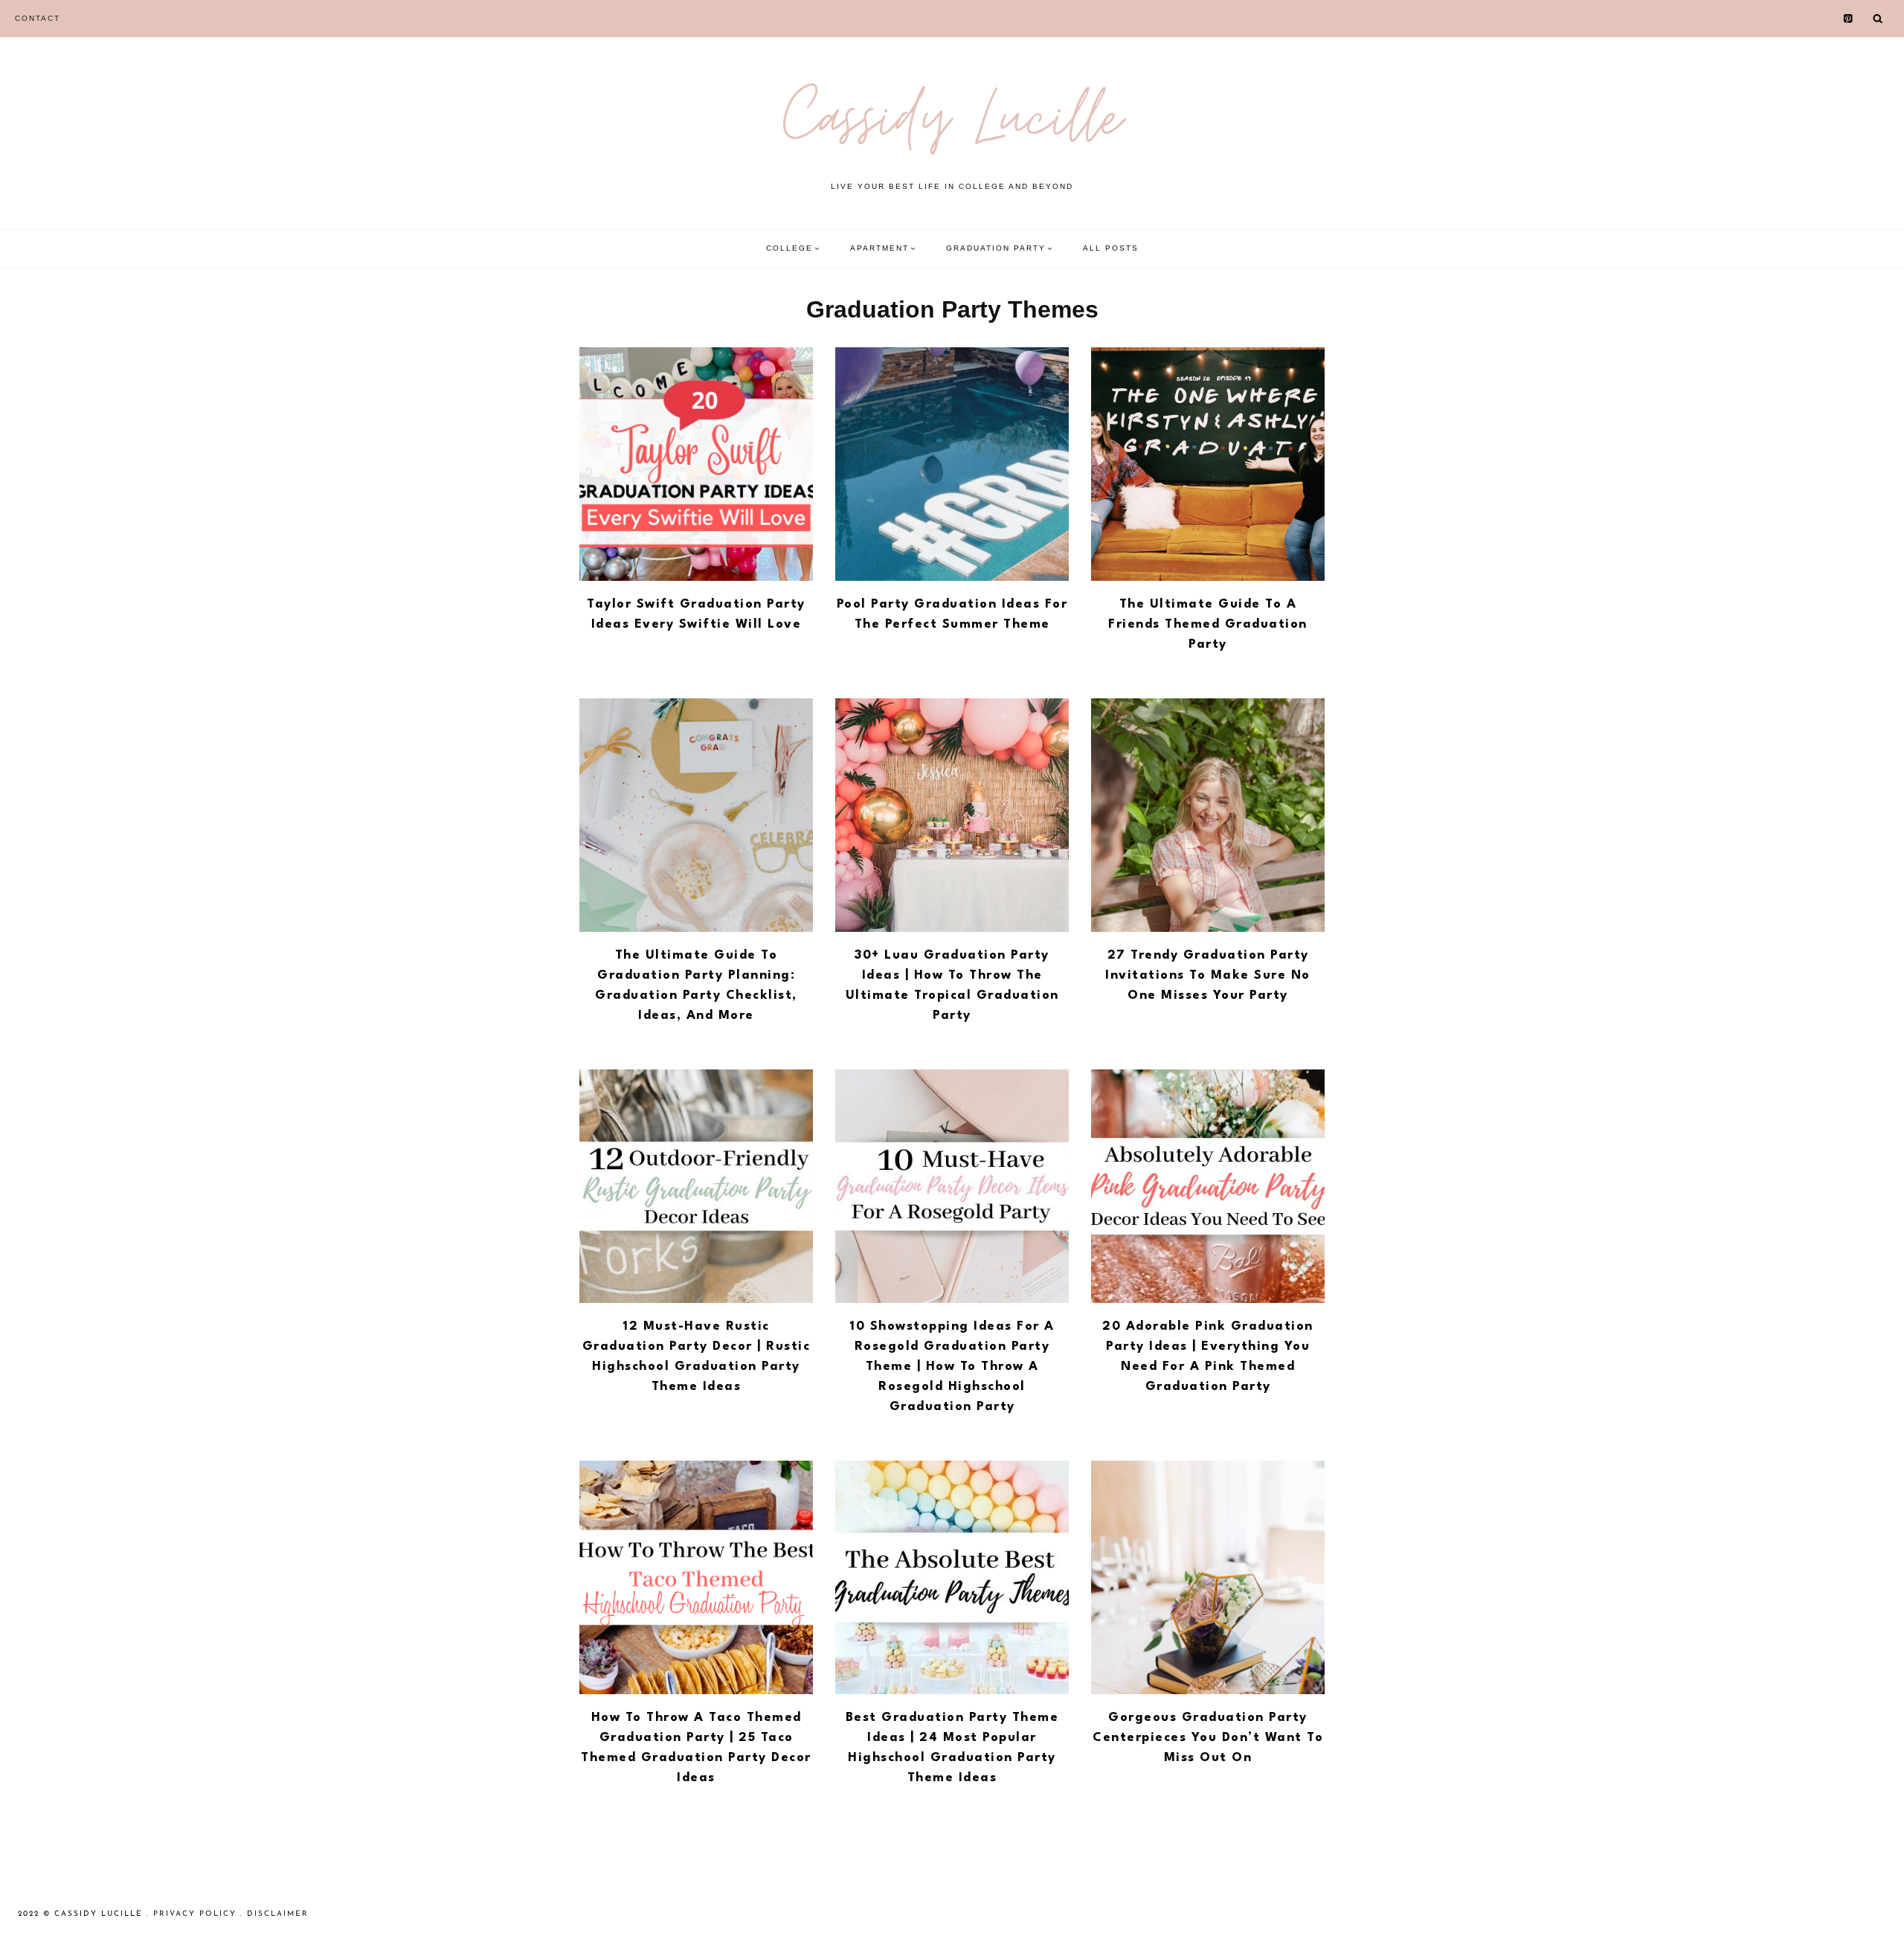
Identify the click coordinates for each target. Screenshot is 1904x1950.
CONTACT (38, 18)
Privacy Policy (195, 1914)
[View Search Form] (1878, 19)
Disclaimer (278, 1914)
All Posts (1111, 248)
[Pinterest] (1849, 19)
